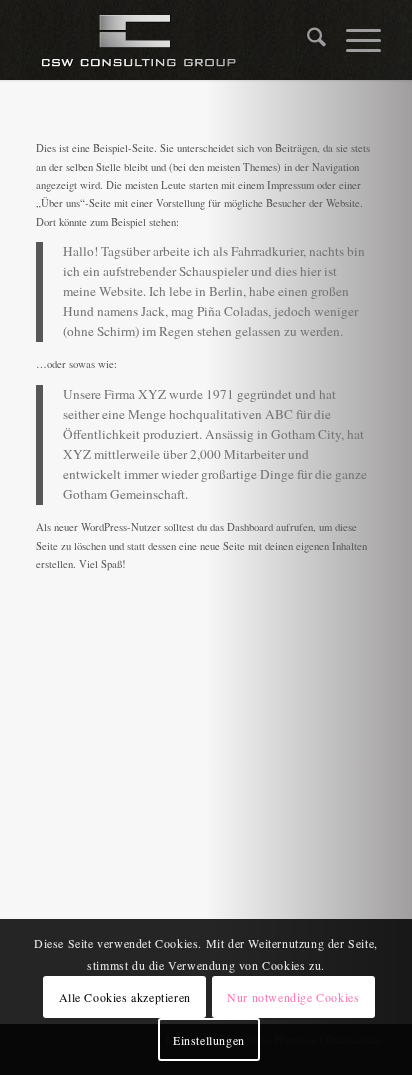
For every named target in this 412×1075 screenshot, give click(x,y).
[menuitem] (306, 40)
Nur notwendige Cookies (293, 997)
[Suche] (306, 40)
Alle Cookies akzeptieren (125, 997)
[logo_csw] (171, 40)
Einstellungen (209, 1040)
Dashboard (250, 527)
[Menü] (353, 40)
